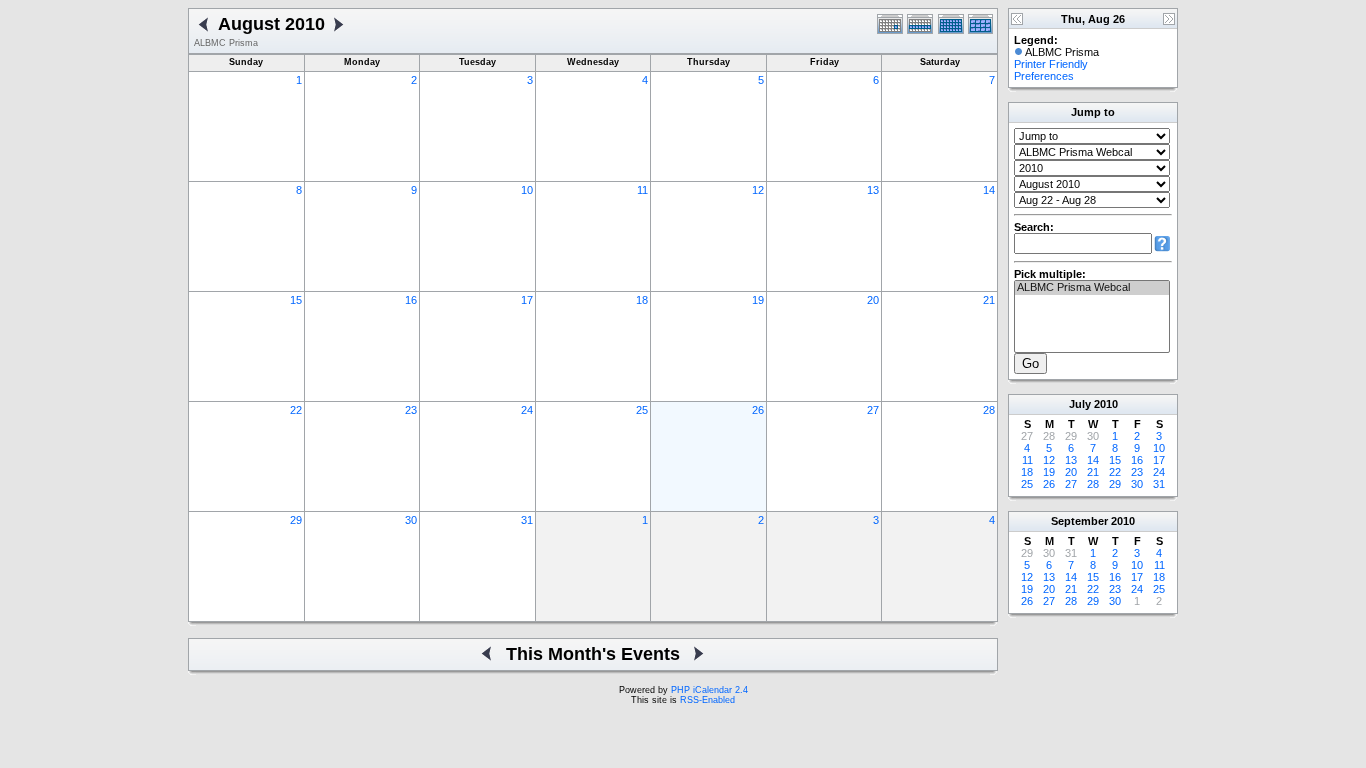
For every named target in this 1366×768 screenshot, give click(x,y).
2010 (1106, 404)
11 (642, 190)
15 (296, 300)
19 (758, 300)
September (1079, 521)
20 (873, 300)
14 (989, 190)
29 (296, 520)
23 (411, 410)
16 (411, 300)
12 (758, 190)
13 (873, 190)
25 (642, 410)
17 (527, 300)
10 (527, 190)
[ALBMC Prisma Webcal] (1092, 288)
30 (411, 520)
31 (527, 520)
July (1080, 404)
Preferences (1044, 76)
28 (989, 410)
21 (989, 300)
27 (873, 410)
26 (758, 410)
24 (527, 410)
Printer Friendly (1051, 64)
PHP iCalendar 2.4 (709, 690)
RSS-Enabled (707, 700)
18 (642, 300)
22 (296, 410)
